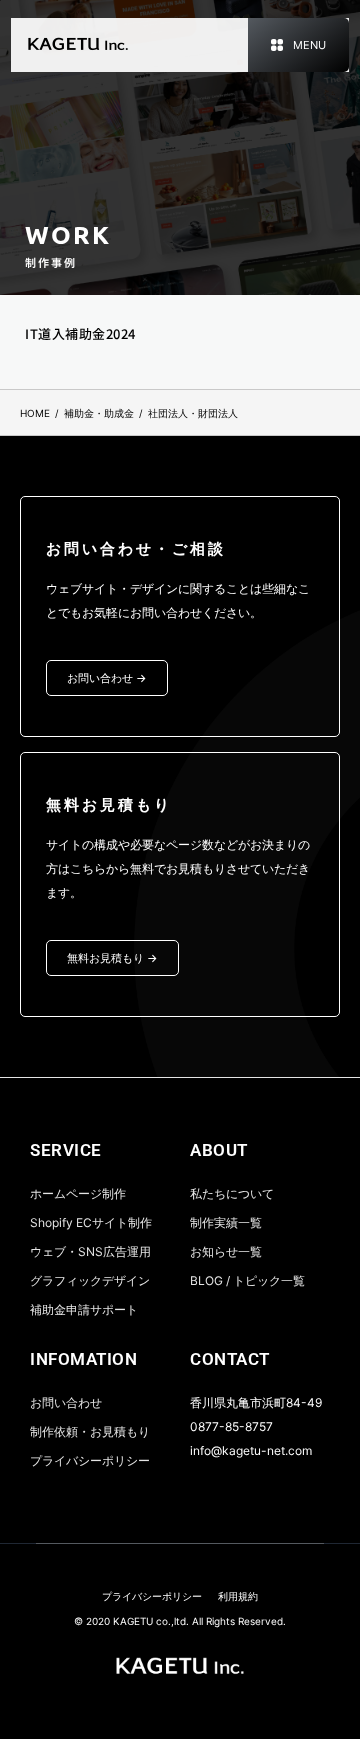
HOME (35, 413)
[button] (298, 45)
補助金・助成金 (99, 413)
